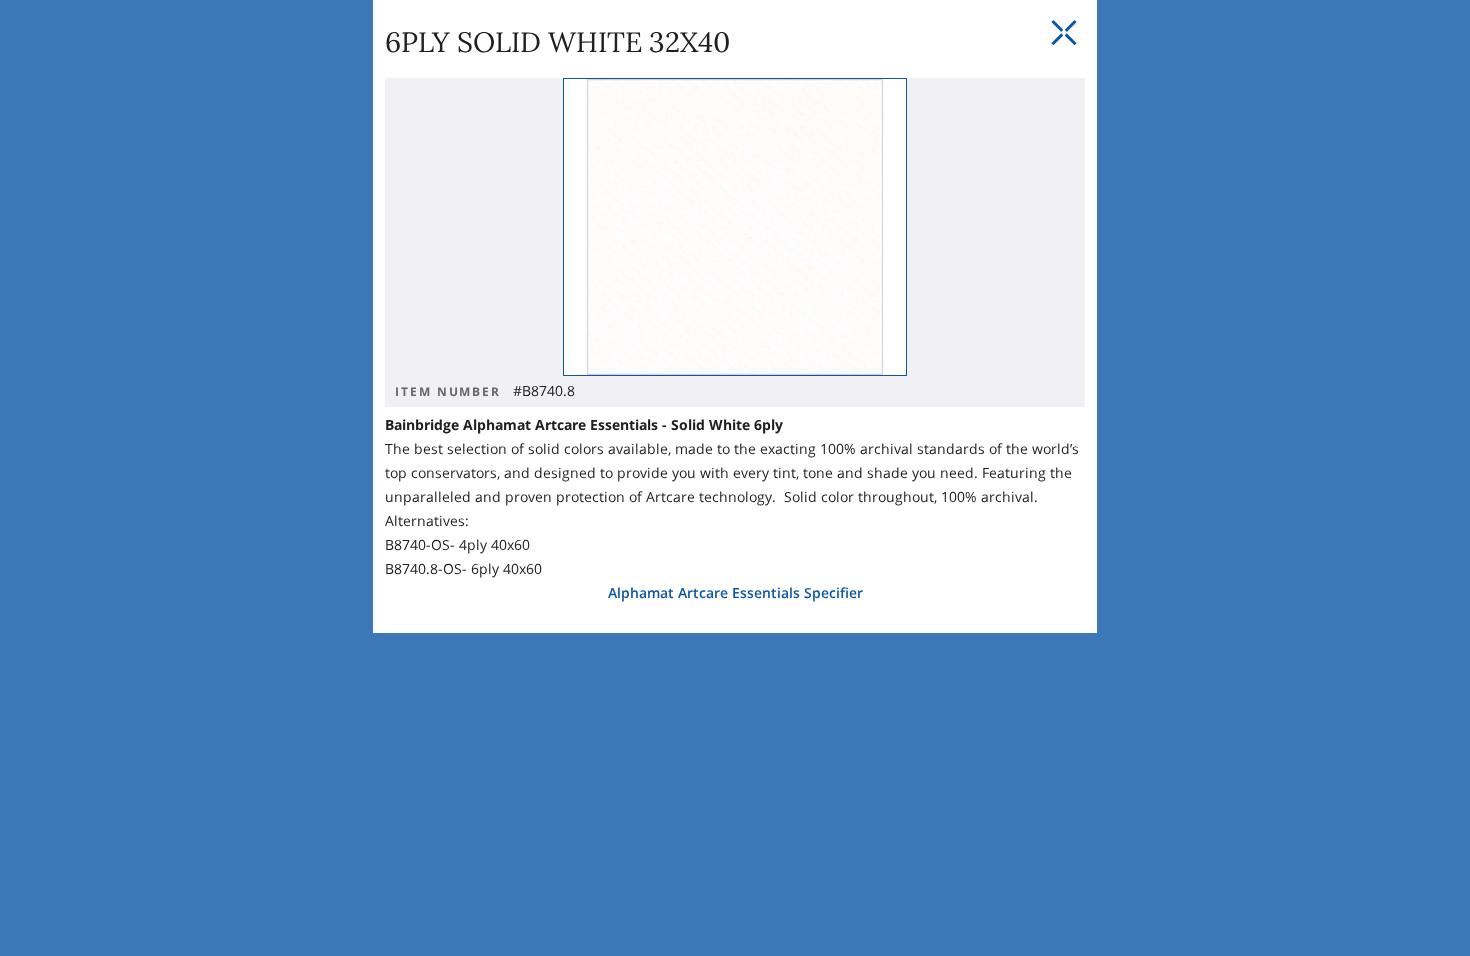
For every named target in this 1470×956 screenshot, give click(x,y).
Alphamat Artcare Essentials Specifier (735, 592)
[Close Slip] (1064, 33)
